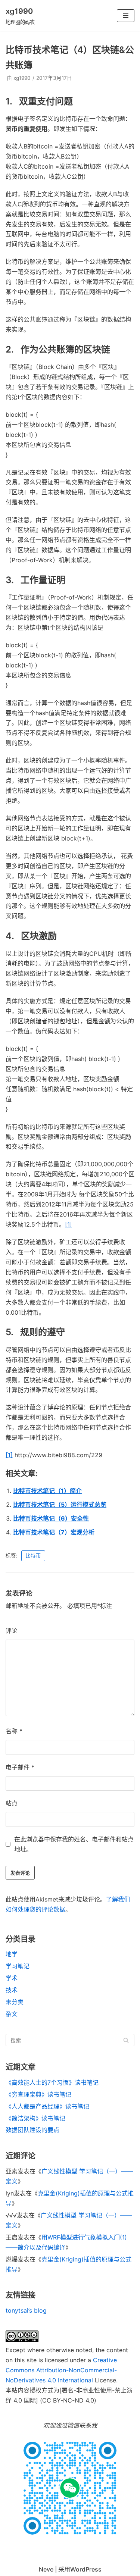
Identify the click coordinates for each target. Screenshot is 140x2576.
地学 (12, 1954)
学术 (12, 1978)
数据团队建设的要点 (32, 2130)
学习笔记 (18, 1966)
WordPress (86, 2569)
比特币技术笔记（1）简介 (47, 1491)
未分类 (15, 2002)
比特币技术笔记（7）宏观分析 (54, 1532)
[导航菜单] (126, 16)
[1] (69, 1224)
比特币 (33, 1556)
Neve (46, 2569)
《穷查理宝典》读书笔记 (38, 2094)
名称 (14, 1731)
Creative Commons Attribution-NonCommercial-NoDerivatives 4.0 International (61, 2370)
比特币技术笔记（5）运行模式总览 (60, 1505)
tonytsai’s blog (26, 2310)
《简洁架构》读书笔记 (35, 2118)
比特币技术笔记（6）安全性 (51, 1518)
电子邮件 (20, 1767)
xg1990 (22, 78)
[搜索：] (70, 2040)
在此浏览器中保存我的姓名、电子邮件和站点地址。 (74, 1844)
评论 (12, 1631)
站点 (12, 1803)
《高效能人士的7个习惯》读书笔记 (52, 2082)
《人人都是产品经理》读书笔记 (47, 2106)
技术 (12, 1990)
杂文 (12, 2014)
